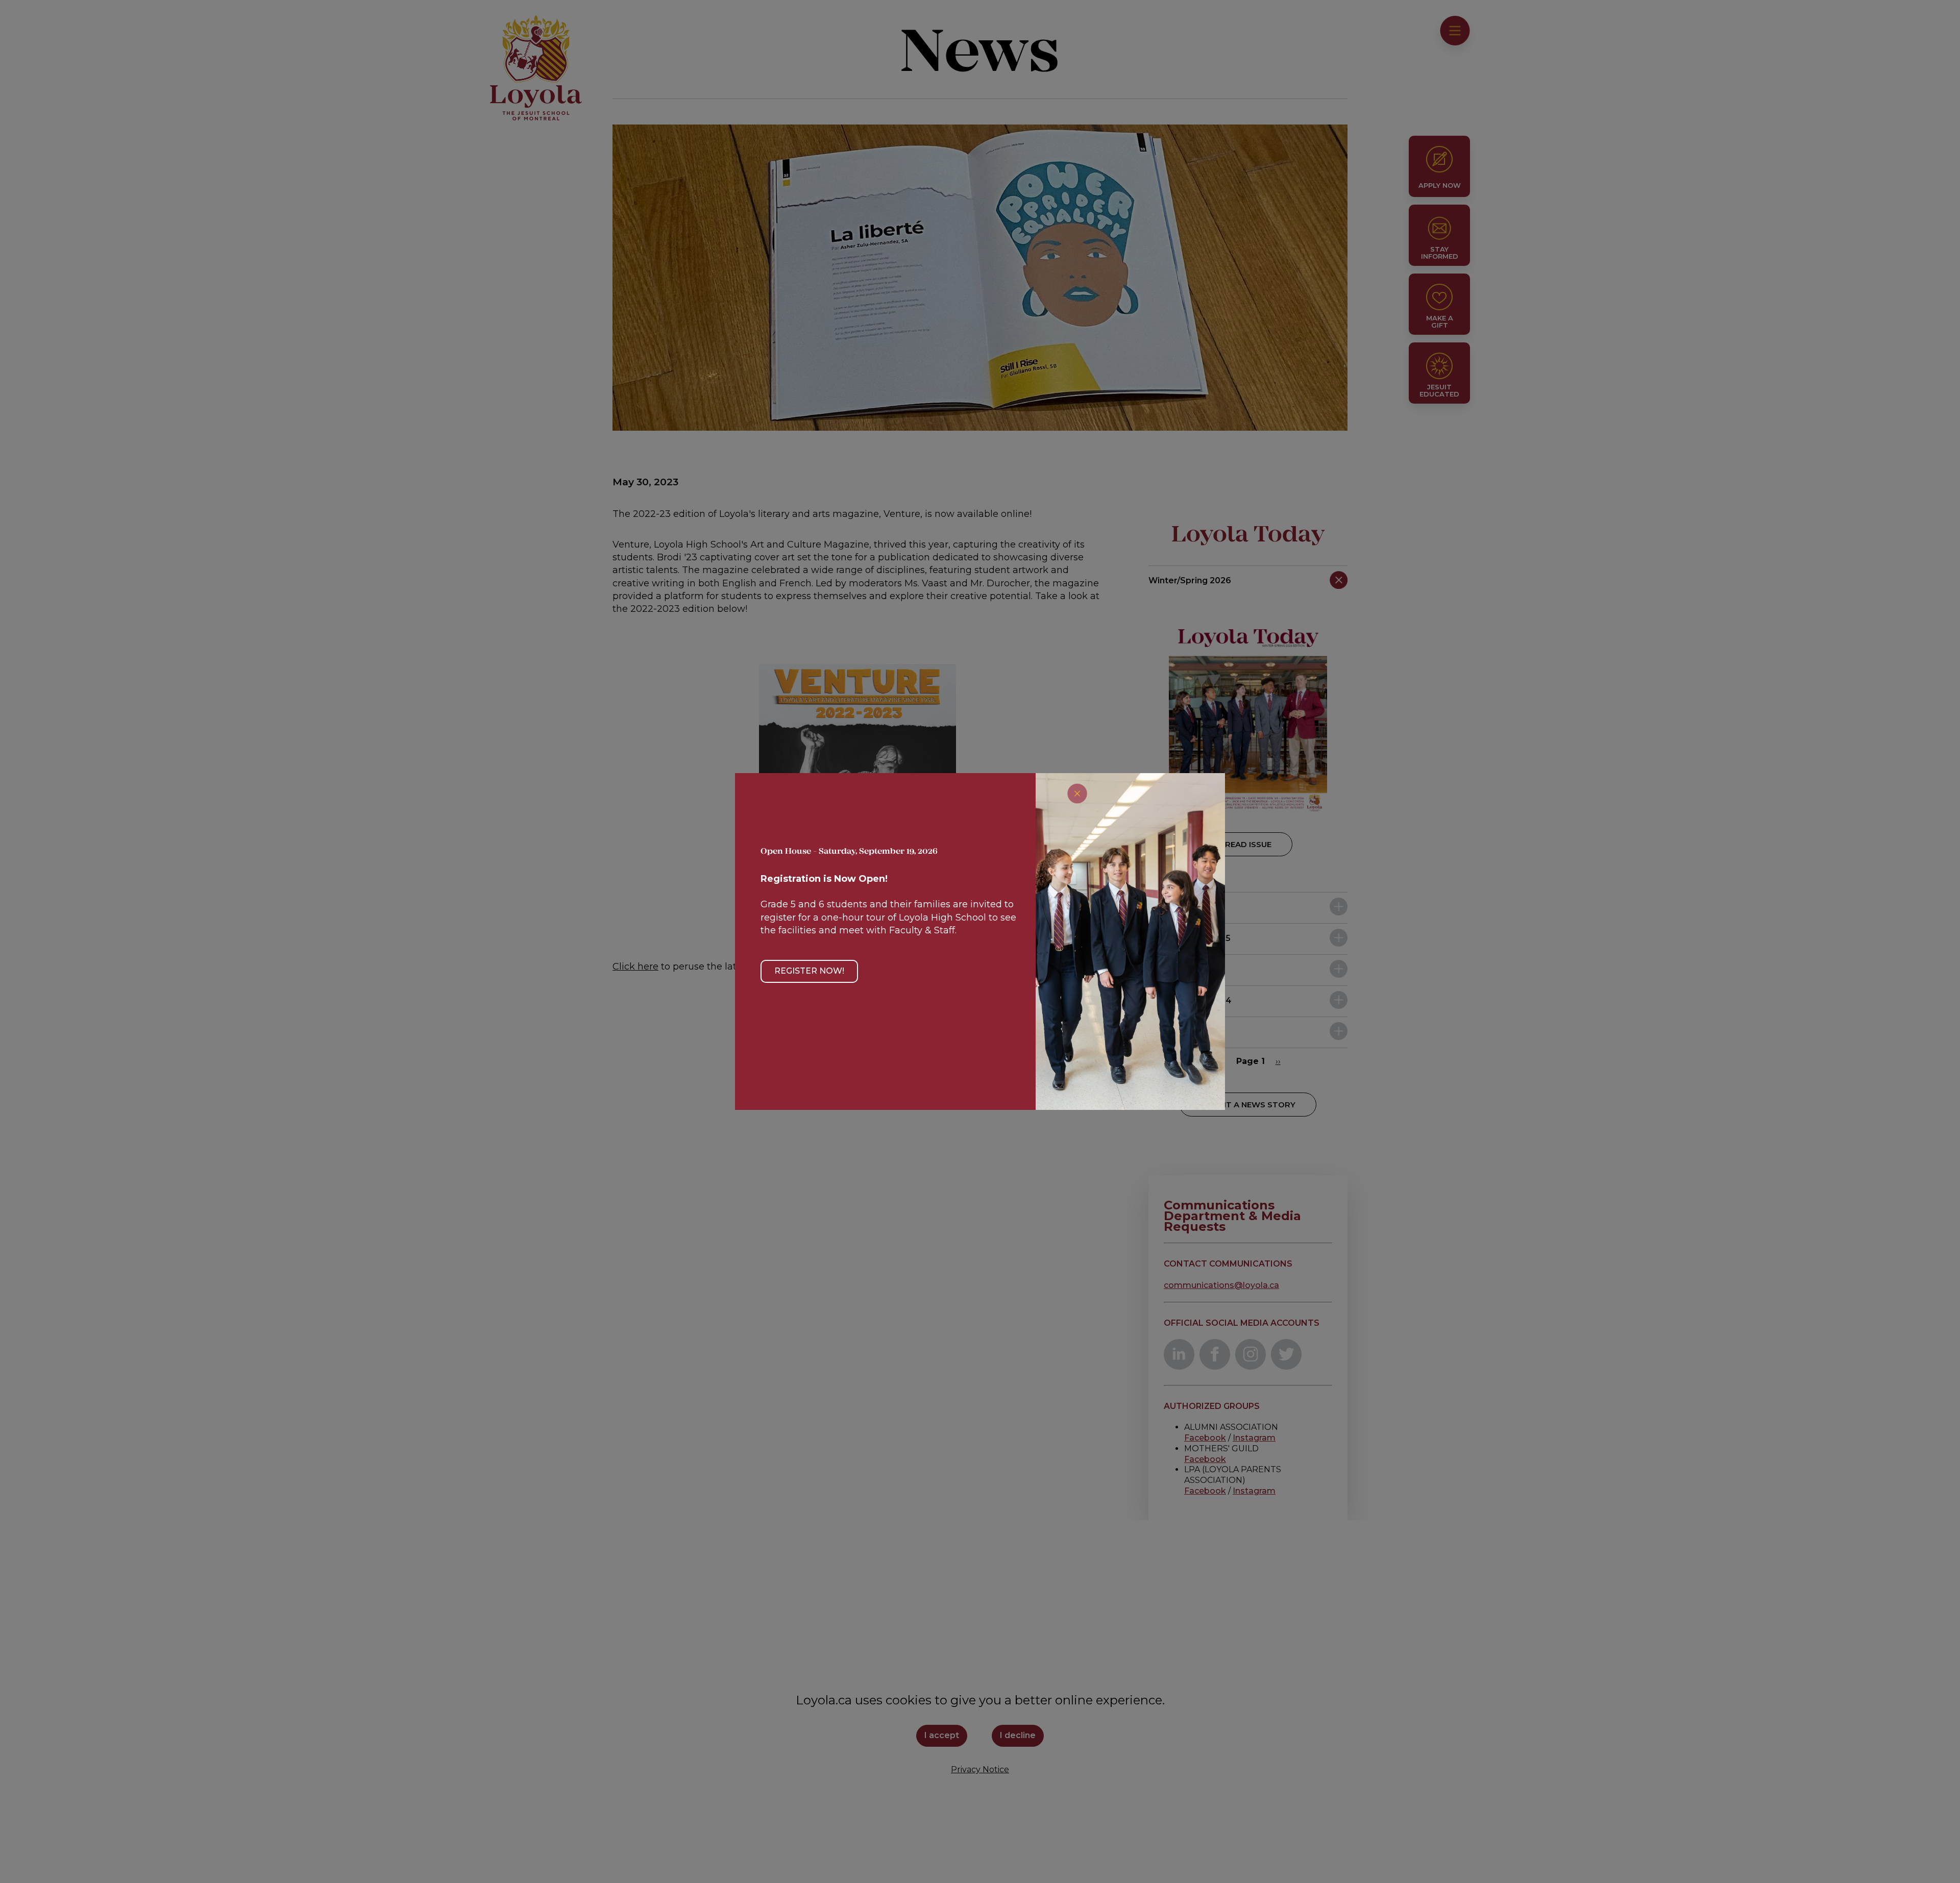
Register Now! (809, 971)
